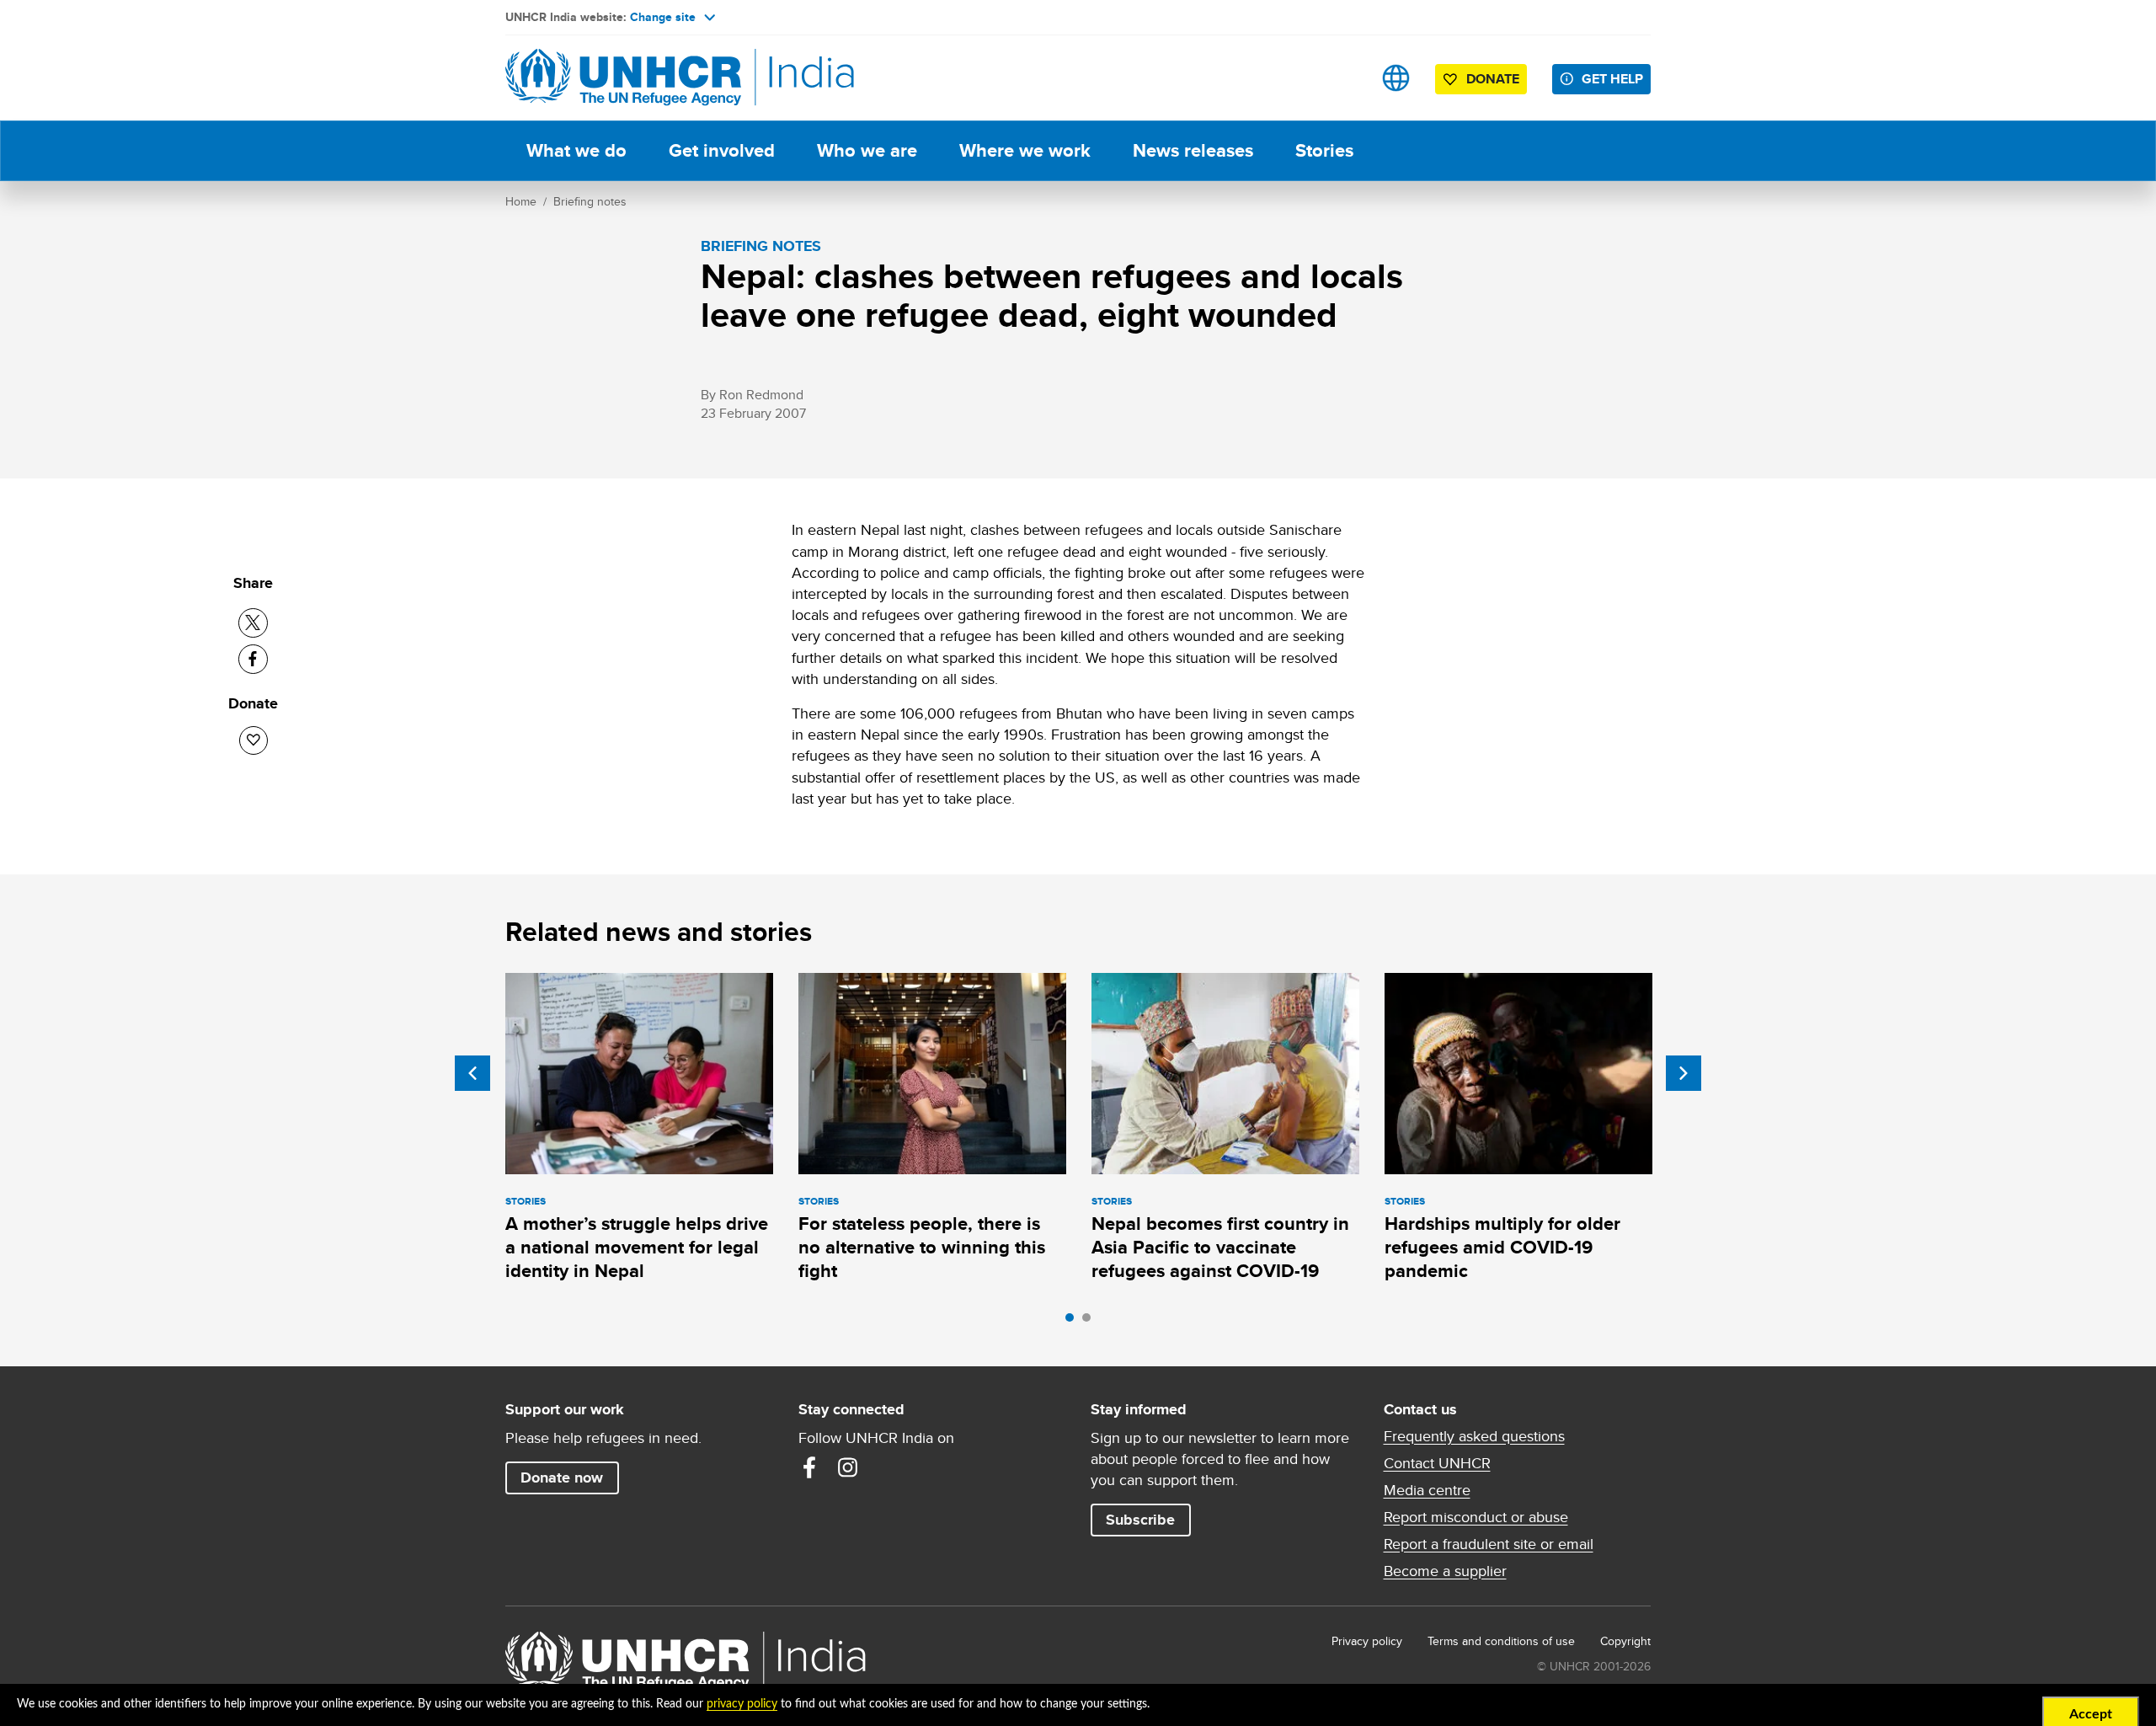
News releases (1193, 150)
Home (521, 201)
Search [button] (1343, 78)
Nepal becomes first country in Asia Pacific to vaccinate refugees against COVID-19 (1220, 1248)
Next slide (1684, 1073)
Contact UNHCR (1437, 1463)
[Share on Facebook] (253, 659)
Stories (1324, 150)
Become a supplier (1445, 1571)
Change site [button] (663, 17)
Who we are (867, 150)
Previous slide (472, 1073)
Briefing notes (590, 201)
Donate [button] (1493, 79)
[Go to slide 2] (1091, 1322)
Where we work (1025, 150)
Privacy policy (1367, 1641)
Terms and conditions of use (1501, 1641)
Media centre (1427, 1490)
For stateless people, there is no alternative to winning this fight (922, 1248)
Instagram (848, 1467)
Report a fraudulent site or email (1489, 1544)
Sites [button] (1396, 78)
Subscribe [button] (1140, 1520)
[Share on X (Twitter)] (253, 623)
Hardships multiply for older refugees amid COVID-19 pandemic (1502, 1248)
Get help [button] (1612, 79)
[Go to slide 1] (1074, 1322)
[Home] (623, 78)
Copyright (1625, 1641)
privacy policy (742, 1704)
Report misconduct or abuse (1476, 1517)
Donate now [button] (562, 1478)
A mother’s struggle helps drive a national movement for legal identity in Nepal (637, 1248)
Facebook (809, 1467)
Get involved (722, 150)
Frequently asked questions (1474, 1436)
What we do (576, 150)
